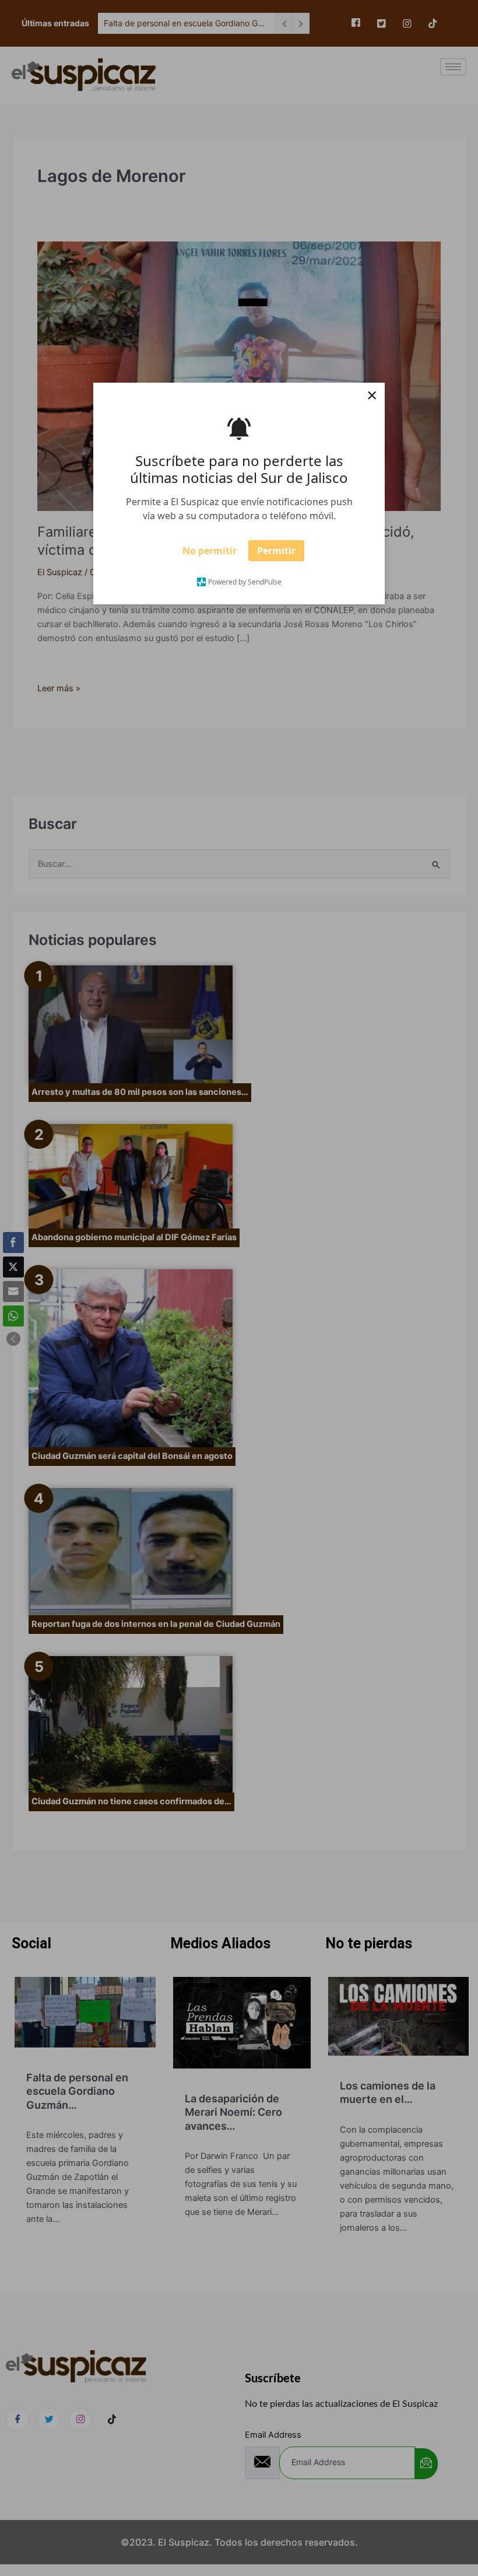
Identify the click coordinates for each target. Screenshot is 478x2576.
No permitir (210, 555)
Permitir (276, 555)
